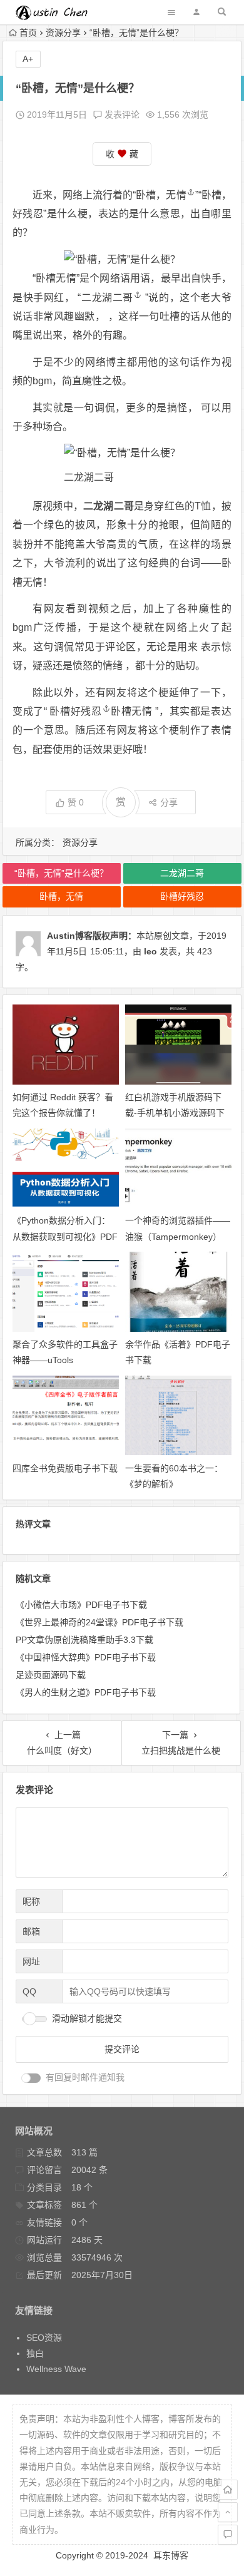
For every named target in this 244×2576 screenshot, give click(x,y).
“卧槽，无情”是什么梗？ (61, 873)
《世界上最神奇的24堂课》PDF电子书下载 (99, 1622)
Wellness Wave (56, 2369)
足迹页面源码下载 (51, 1675)
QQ (29, 1991)
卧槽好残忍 (75, 711)
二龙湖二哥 (107, 298)
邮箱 (31, 1931)
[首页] (228, 2490)
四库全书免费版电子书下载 (65, 1468)
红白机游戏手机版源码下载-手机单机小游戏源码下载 (175, 1113)
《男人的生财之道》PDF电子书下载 (86, 1692)
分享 (169, 802)
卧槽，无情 (161, 195)
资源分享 (63, 33)
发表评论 (121, 115)
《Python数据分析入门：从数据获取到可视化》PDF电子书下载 (65, 1236)
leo (150, 951)
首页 (28, 33)
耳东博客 (171, 2555)
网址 (31, 1961)
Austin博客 (70, 936)
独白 (35, 2353)
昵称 (31, 1901)
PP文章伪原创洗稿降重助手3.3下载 (84, 1640)
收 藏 (122, 154)
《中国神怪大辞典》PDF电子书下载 (86, 1657)
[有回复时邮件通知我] (31, 2078)
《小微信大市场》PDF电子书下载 (81, 1605)
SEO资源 (44, 2338)
